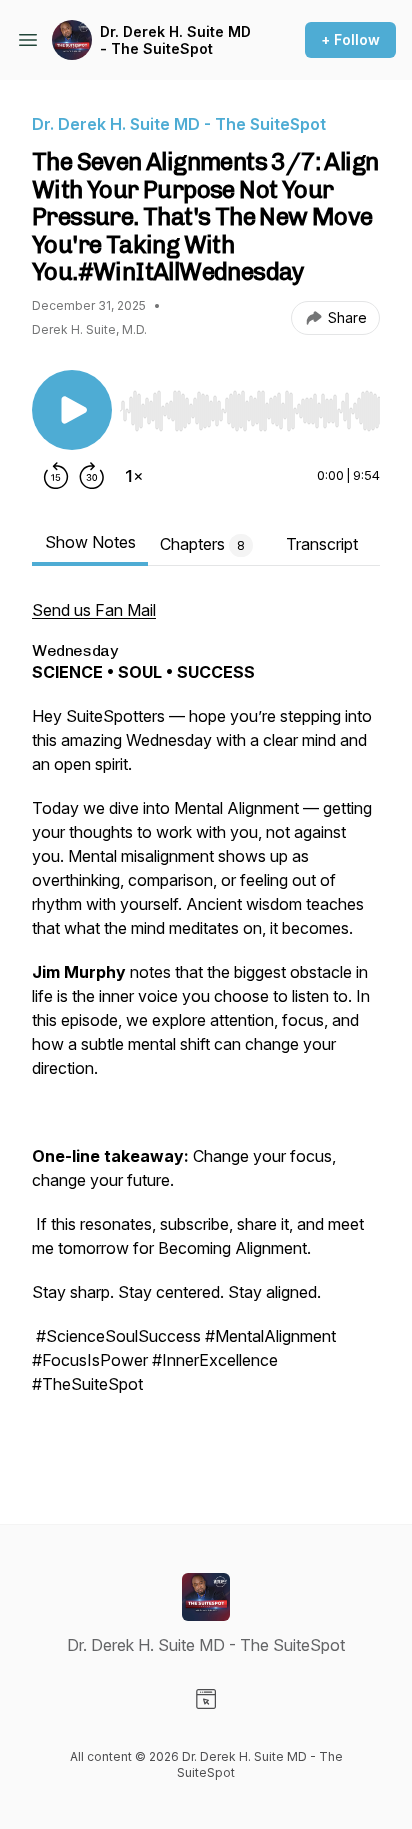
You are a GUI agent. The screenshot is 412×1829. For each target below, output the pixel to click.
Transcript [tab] (322, 544)
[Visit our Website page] (206, 1699)
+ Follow (350, 39)
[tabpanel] (206, 1029)
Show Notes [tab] (90, 542)
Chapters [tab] (202, 544)
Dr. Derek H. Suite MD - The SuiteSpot (175, 40)
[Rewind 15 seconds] (56, 476)
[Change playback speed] (134, 476)
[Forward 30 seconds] (92, 476)
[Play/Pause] (72, 410)
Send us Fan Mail (94, 610)
